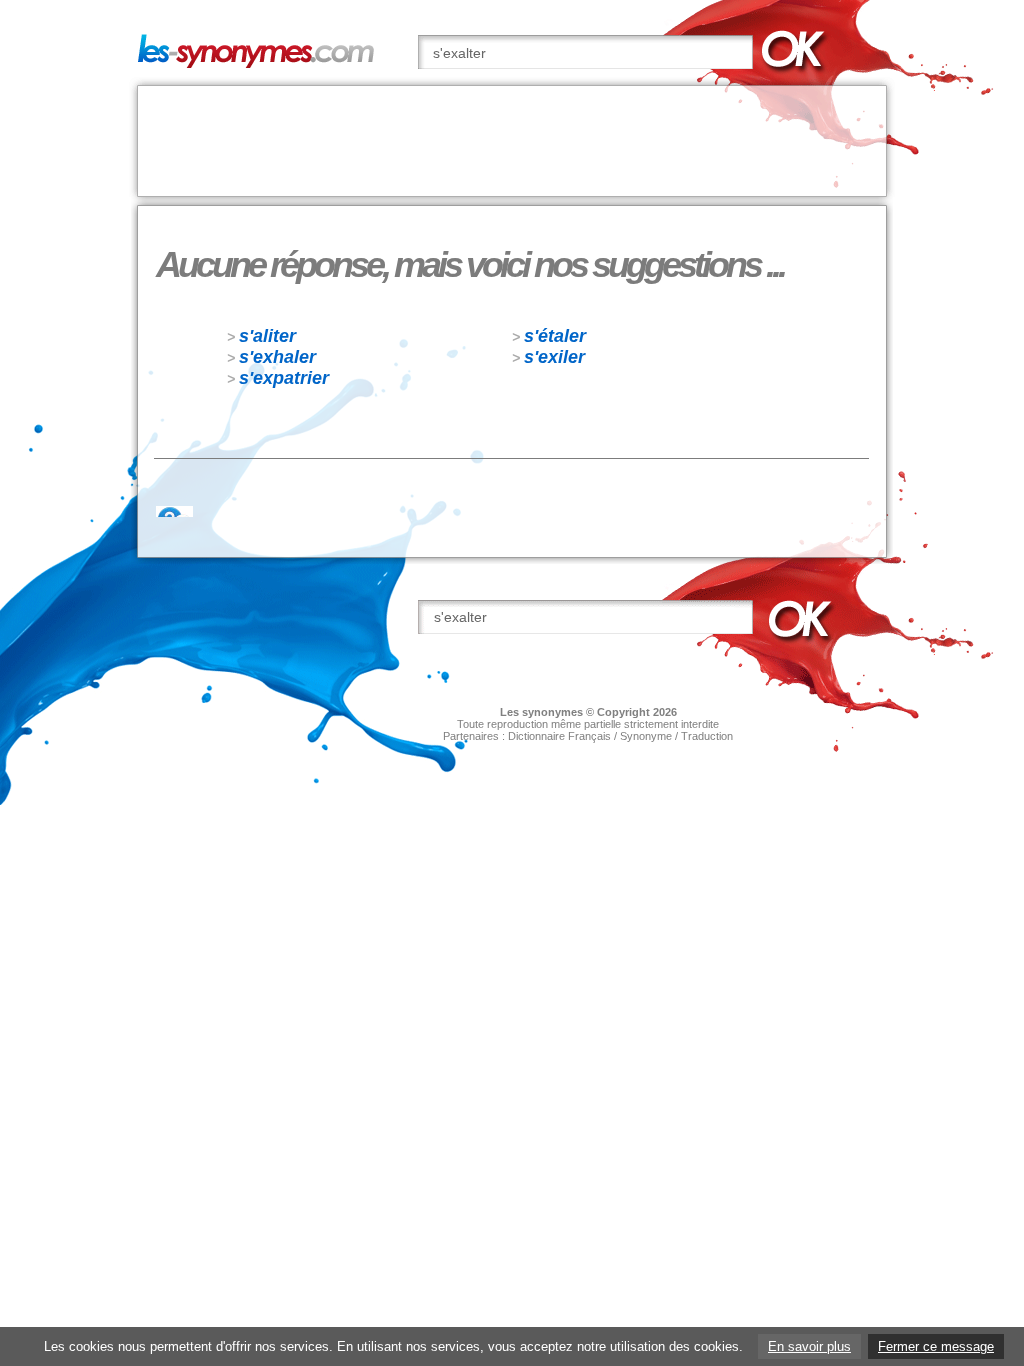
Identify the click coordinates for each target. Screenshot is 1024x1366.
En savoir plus (809, 1346)
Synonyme (646, 736)
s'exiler (554, 357)
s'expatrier (284, 378)
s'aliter (267, 336)
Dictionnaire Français (559, 736)
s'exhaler (277, 357)
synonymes (552, 712)
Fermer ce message (936, 1346)
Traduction (707, 736)
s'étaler (555, 336)
